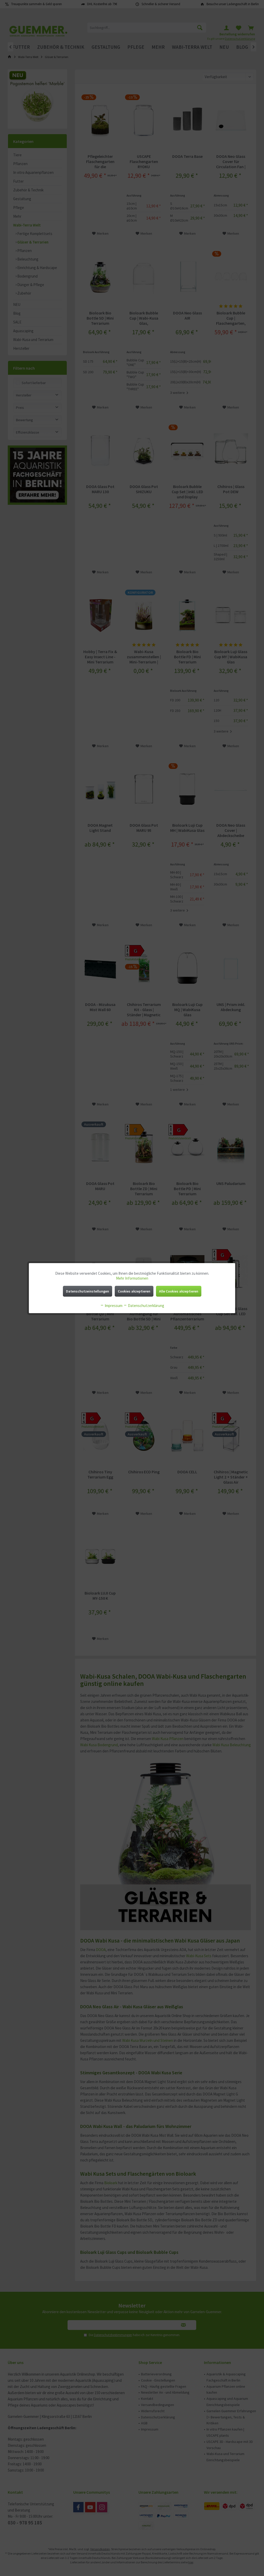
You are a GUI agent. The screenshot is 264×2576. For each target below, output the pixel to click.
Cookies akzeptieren (134, 1291)
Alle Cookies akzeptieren (179, 1291)
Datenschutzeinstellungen (88, 1291)
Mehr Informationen (132, 1278)
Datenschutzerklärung (146, 1306)
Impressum (113, 1306)
